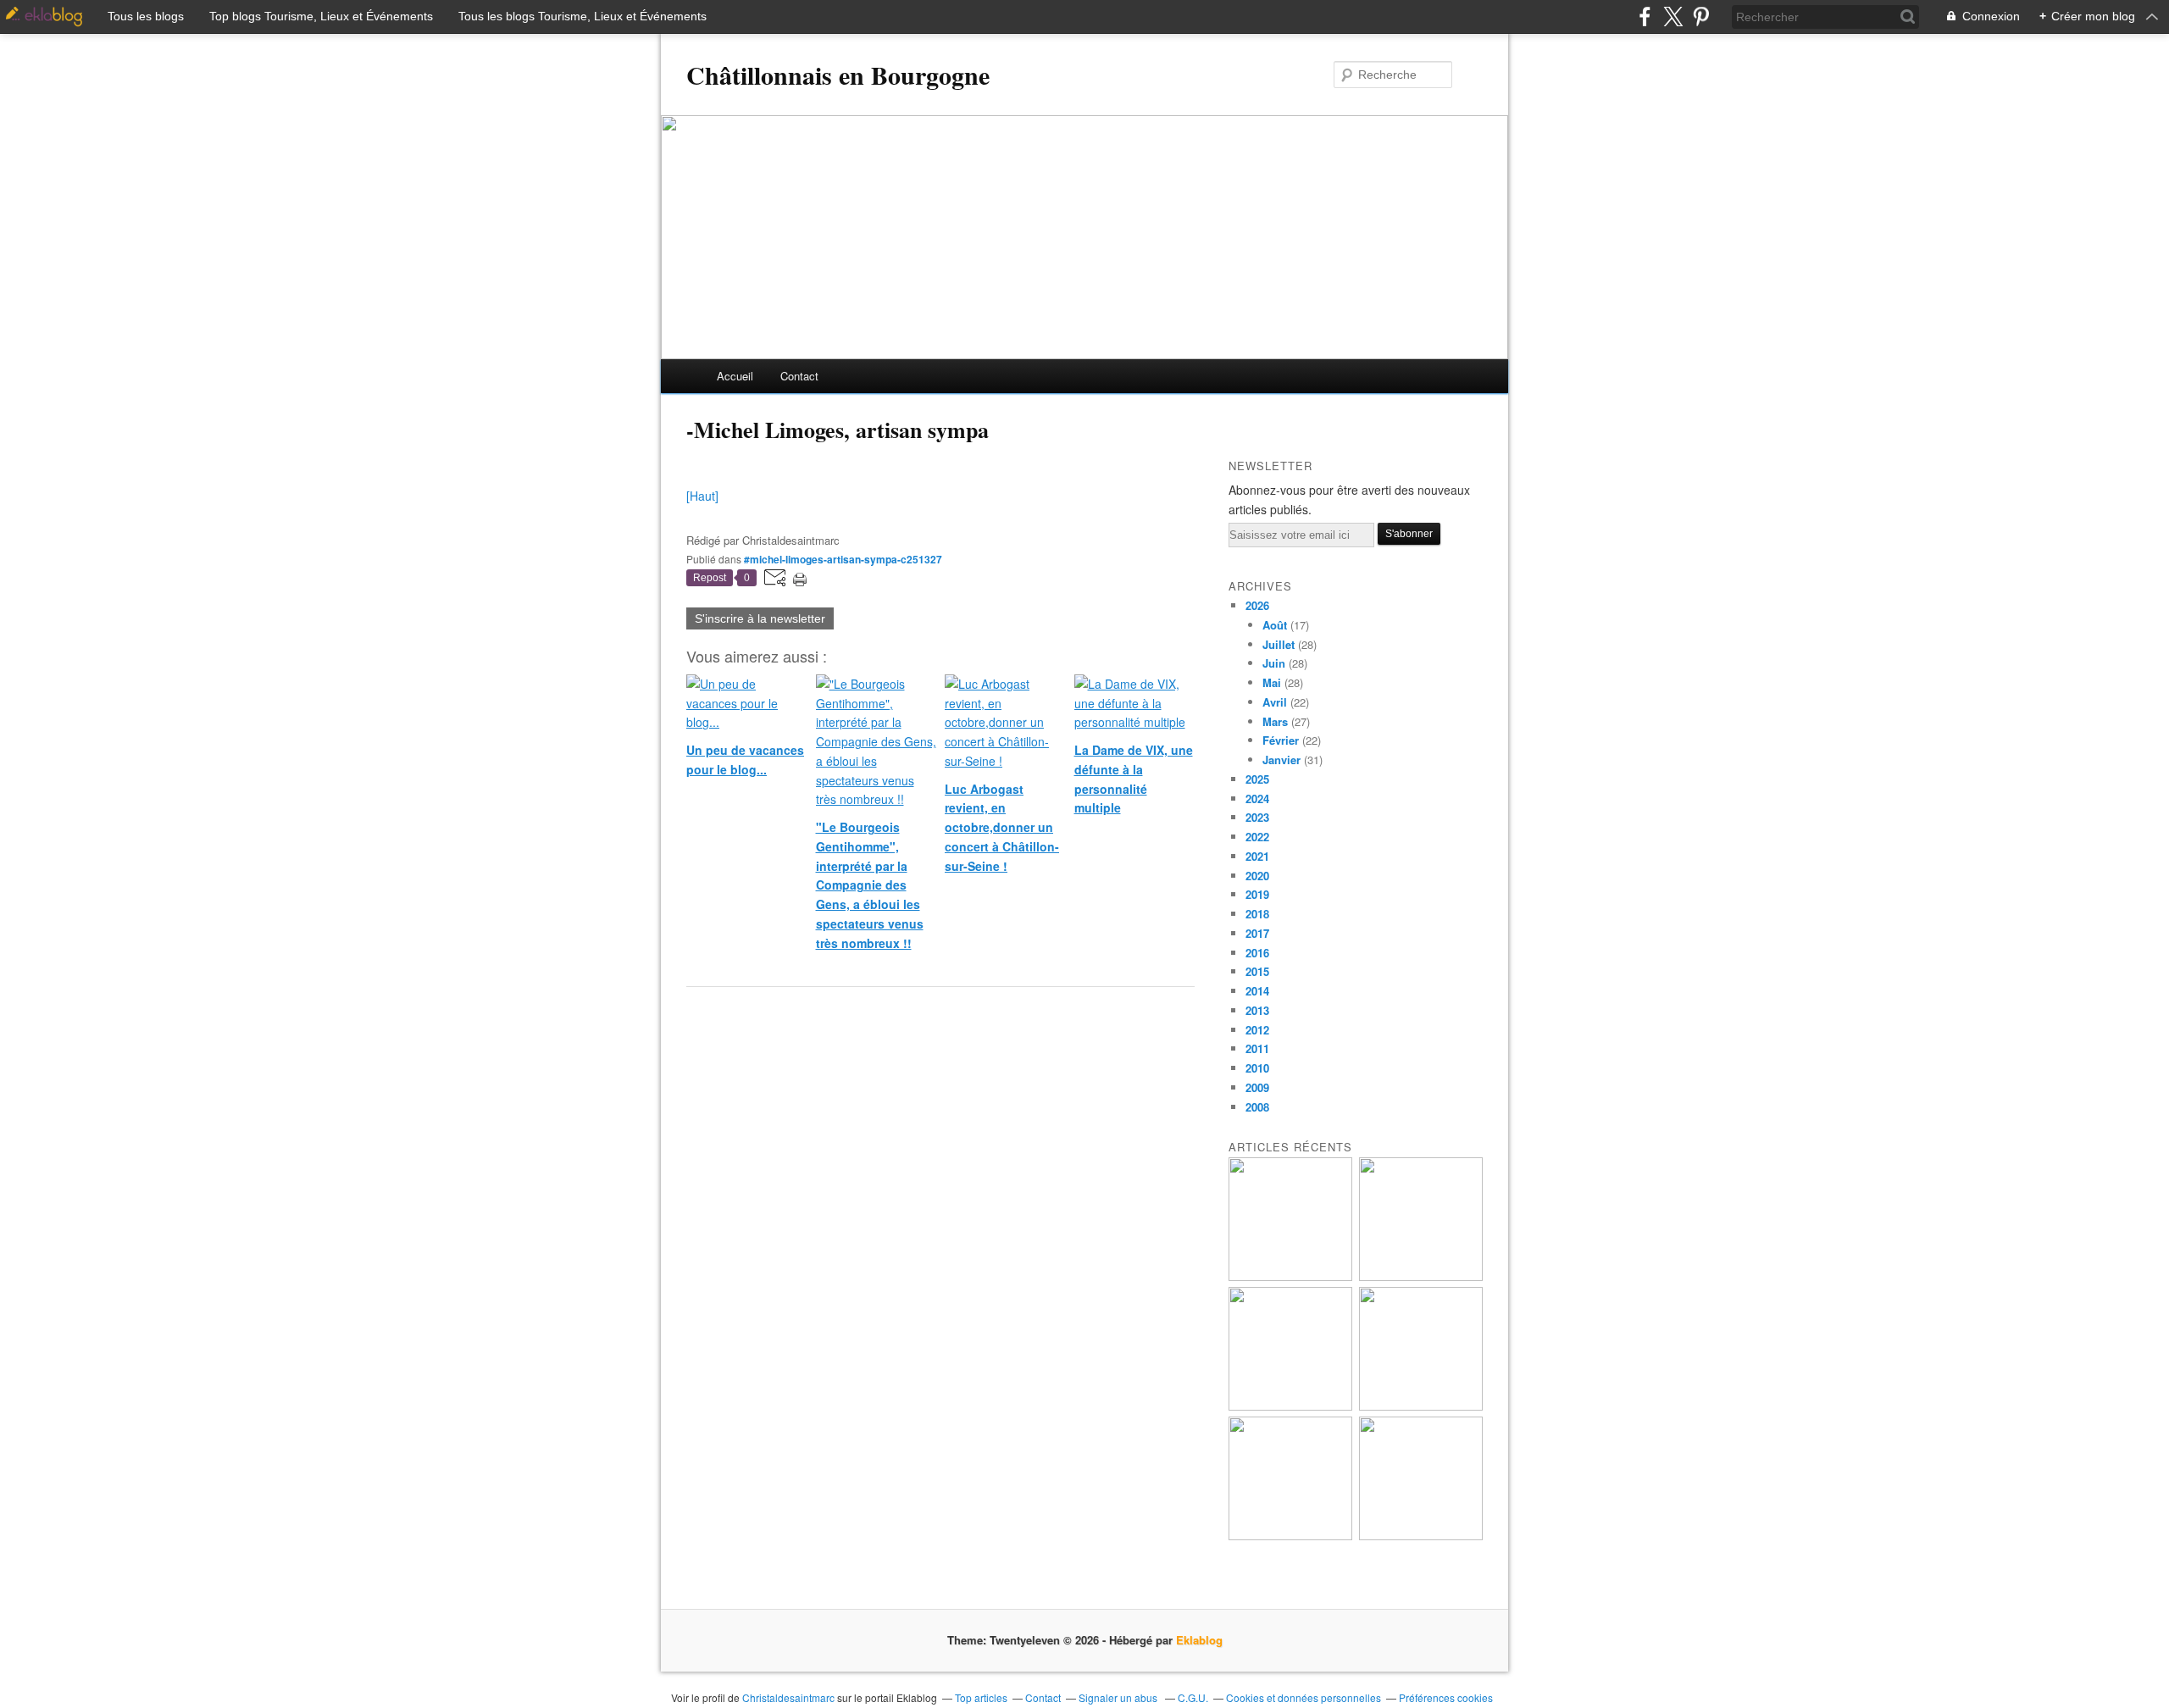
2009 (1257, 1087)
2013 (1257, 1010)
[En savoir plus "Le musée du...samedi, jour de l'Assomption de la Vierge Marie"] (1421, 1536)
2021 (1257, 856)
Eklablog (1199, 1640)
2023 (1257, 817)
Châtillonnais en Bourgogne (838, 75)
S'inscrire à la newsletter (760, 618)
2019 (1257, 894)
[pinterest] (1701, 17)
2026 (1257, 605)
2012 (1257, 1030)
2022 (1257, 837)
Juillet (1279, 644)
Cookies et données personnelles (1304, 1697)
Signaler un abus (1119, 1697)
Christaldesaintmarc (788, 1697)
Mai (1272, 682)
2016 (1257, 953)
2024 (1257, 799)
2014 (1257, 991)
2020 (1257, 876)
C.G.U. (1193, 1697)
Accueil (735, 376)
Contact (799, 376)
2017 (1257, 933)
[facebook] (1645, 17)
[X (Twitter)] (1673, 17)
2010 (1257, 1068)
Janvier (1281, 760)
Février (1281, 740)
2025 (1257, 779)
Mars (1275, 721)
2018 (1257, 914)
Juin (1274, 663)
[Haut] (702, 496)
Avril (1275, 702)
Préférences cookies (1446, 1697)
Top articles (981, 1697)
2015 (1257, 971)
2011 (1257, 1048)
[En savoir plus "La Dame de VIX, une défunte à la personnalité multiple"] (1421, 1406)
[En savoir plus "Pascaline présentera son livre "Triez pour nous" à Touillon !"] (1290, 1536)
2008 (1257, 1107)
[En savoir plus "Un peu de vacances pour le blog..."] (1290, 1276)
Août (1275, 625)
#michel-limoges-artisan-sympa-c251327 (843, 559)
